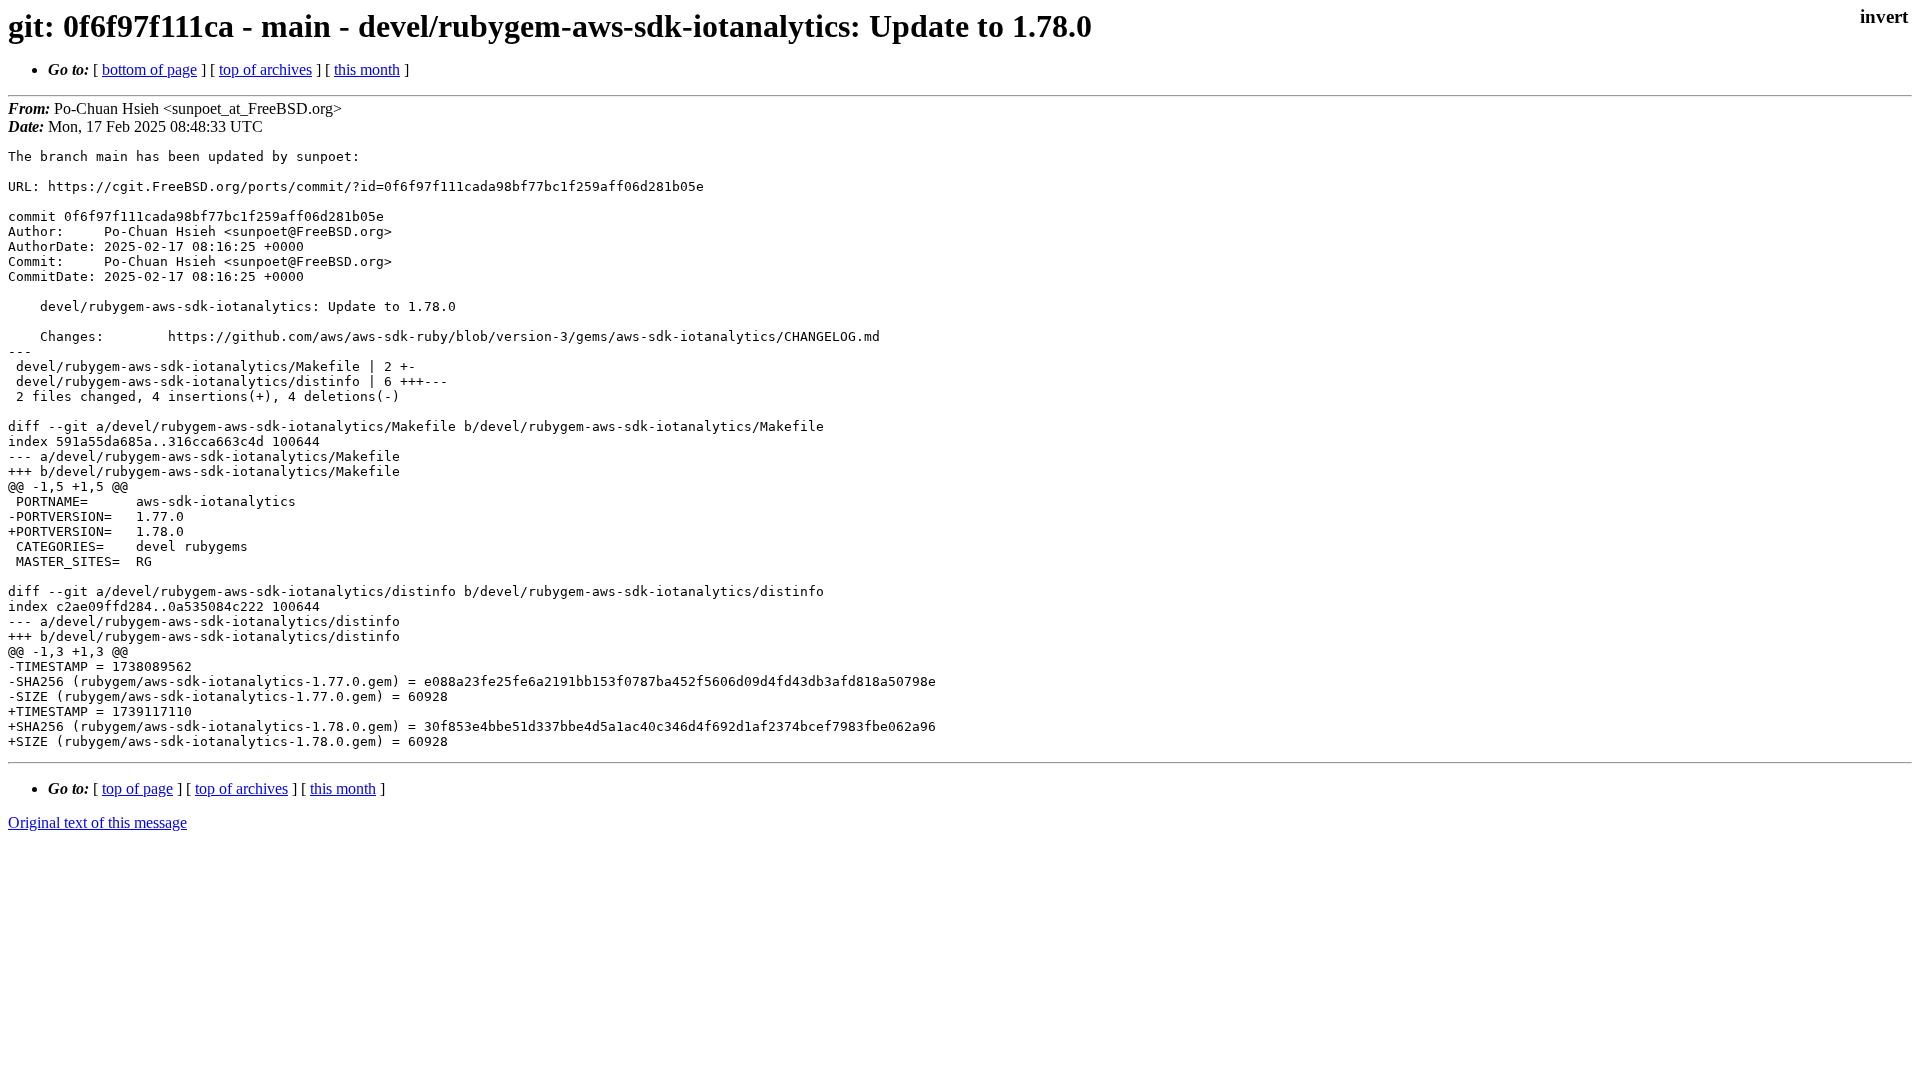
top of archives (265, 69)
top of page (137, 788)
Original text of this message (97, 822)
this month (367, 69)
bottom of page (149, 69)
